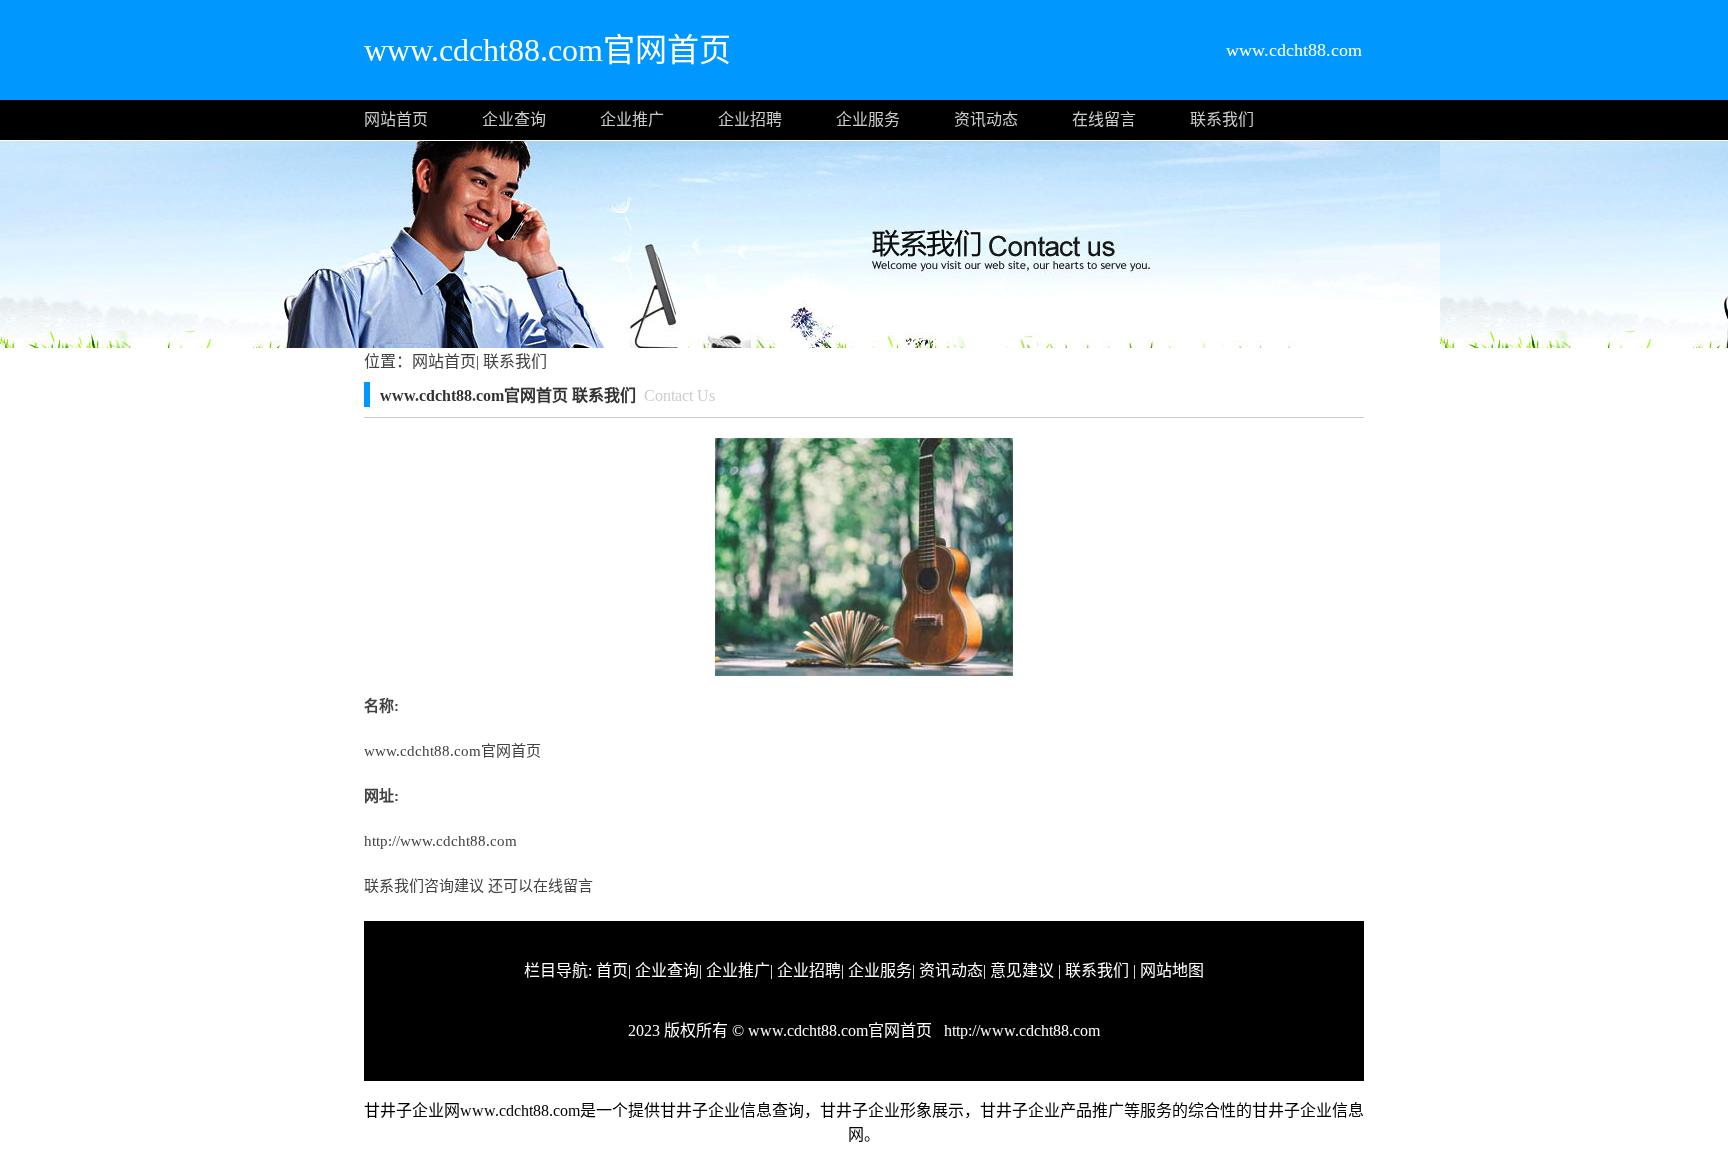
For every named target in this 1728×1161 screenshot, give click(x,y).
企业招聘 (750, 119)
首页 (612, 970)
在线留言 (1104, 119)
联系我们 (1222, 119)
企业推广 (632, 119)
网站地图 (1172, 970)
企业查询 (514, 119)
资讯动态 (986, 119)
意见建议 (1022, 970)
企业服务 (868, 119)
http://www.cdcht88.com (440, 841)
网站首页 (396, 119)
